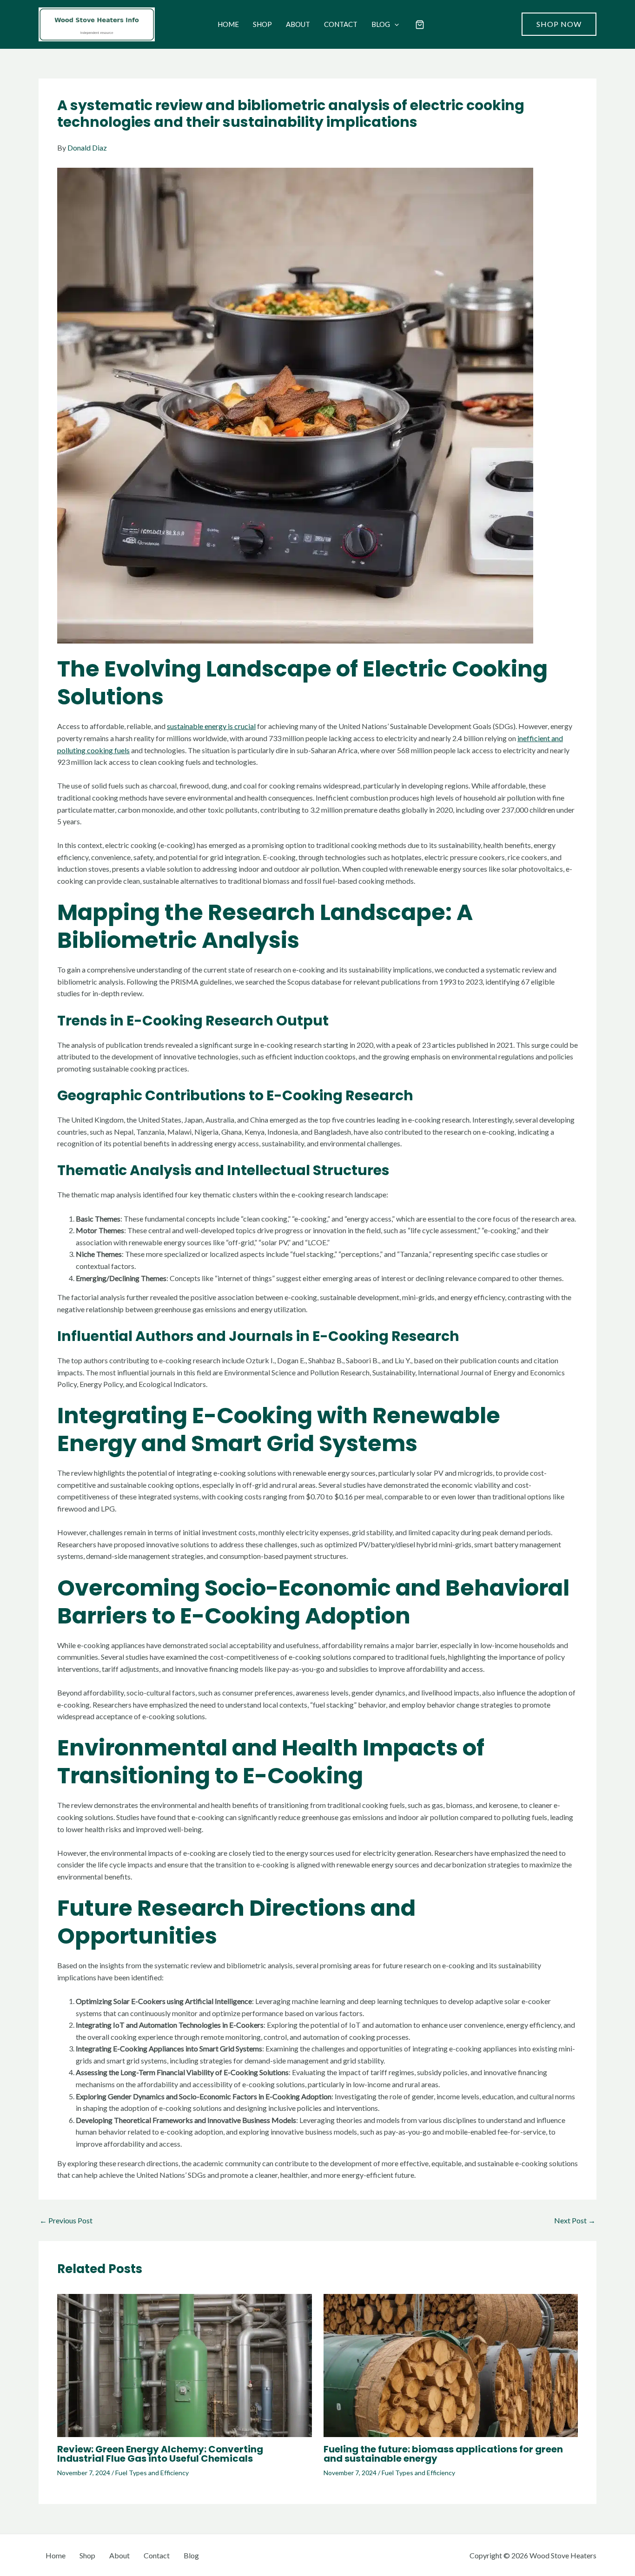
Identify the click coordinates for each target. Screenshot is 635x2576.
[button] (394, 24)
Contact (341, 24)
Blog (381, 24)
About (298, 24)
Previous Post (66, 2221)
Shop (262, 24)
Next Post (575, 2221)
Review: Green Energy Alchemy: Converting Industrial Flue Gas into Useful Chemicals (160, 2454)
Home (228, 24)
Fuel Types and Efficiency (152, 2473)
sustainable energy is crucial (211, 726)
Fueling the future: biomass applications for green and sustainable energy (443, 2454)
